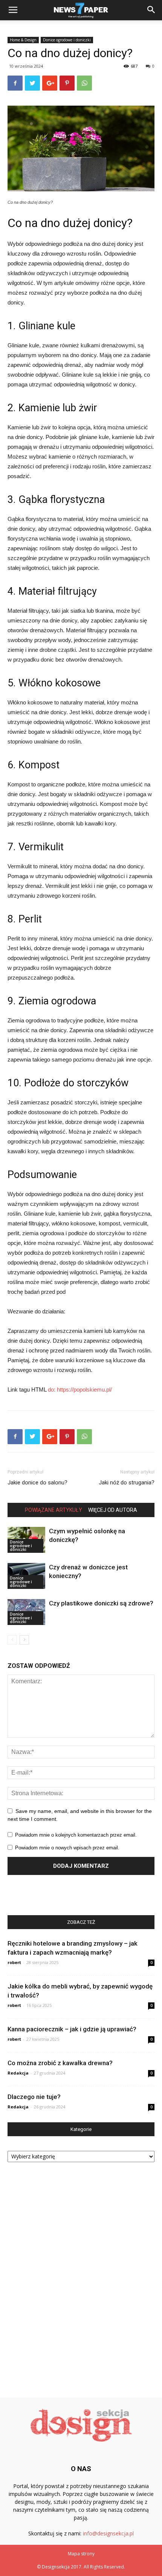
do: (52, 1389)
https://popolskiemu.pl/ (84, 1389)
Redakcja (18, 2073)
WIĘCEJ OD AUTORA (113, 1510)
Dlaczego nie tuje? (34, 2097)
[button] (151, 10)
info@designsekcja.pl (108, 2533)
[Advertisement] (81, 2277)
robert (14, 1962)
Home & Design (23, 40)
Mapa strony (81, 2554)
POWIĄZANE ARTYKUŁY (53, 1510)
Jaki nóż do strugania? (127, 1483)
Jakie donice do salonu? (37, 1483)
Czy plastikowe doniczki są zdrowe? (101, 1603)
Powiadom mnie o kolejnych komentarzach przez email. (76, 1835)
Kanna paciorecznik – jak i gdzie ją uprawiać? (72, 2029)
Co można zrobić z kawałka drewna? (60, 2063)
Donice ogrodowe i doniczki (67, 40)
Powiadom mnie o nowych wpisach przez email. (67, 1848)
